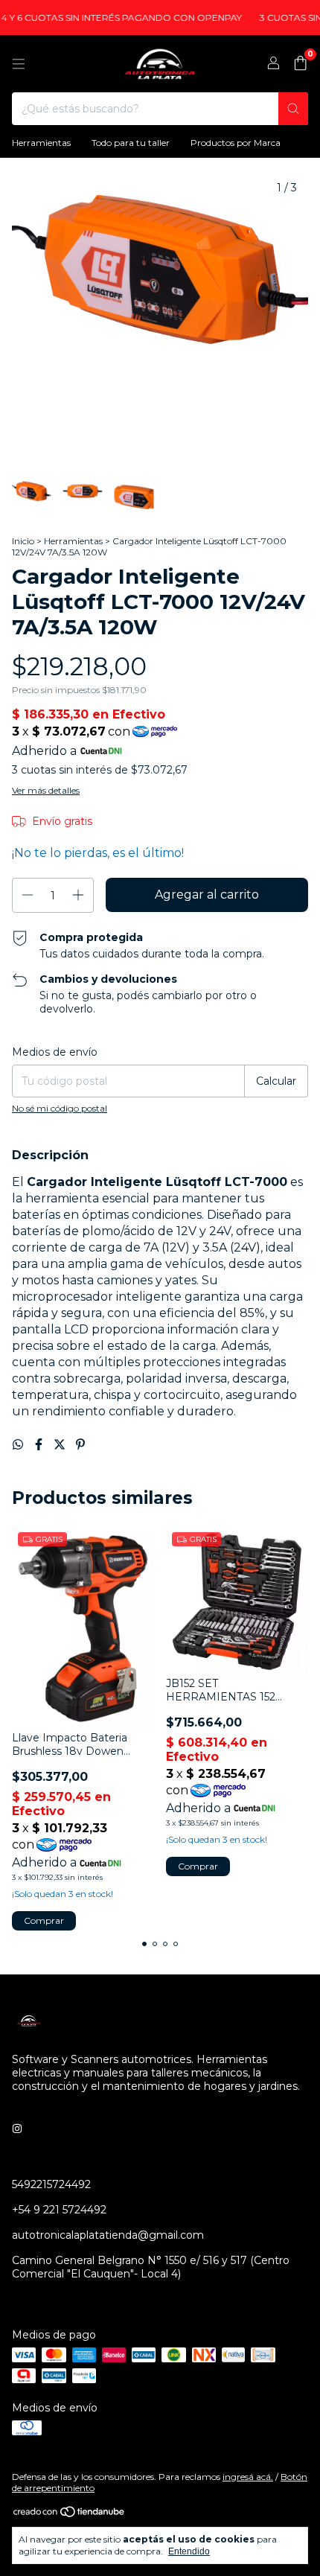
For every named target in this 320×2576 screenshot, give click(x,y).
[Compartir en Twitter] (61, 1445)
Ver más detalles (46, 790)
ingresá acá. (248, 2477)
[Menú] (19, 64)
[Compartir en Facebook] (40, 1445)
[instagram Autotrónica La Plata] (17, 2129)
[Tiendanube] (70, 2515)
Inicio (23, 541)
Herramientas (41, 143)
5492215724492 (51, 2184)
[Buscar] (293, 109)
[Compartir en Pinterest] (80, 1445)
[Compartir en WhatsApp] (19, 1445)
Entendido (189, 2551)
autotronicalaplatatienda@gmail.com (108, 2235)
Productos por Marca (236, 143)
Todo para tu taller (131, 143)
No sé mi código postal (60, 1108)
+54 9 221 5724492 (59, 2210)
